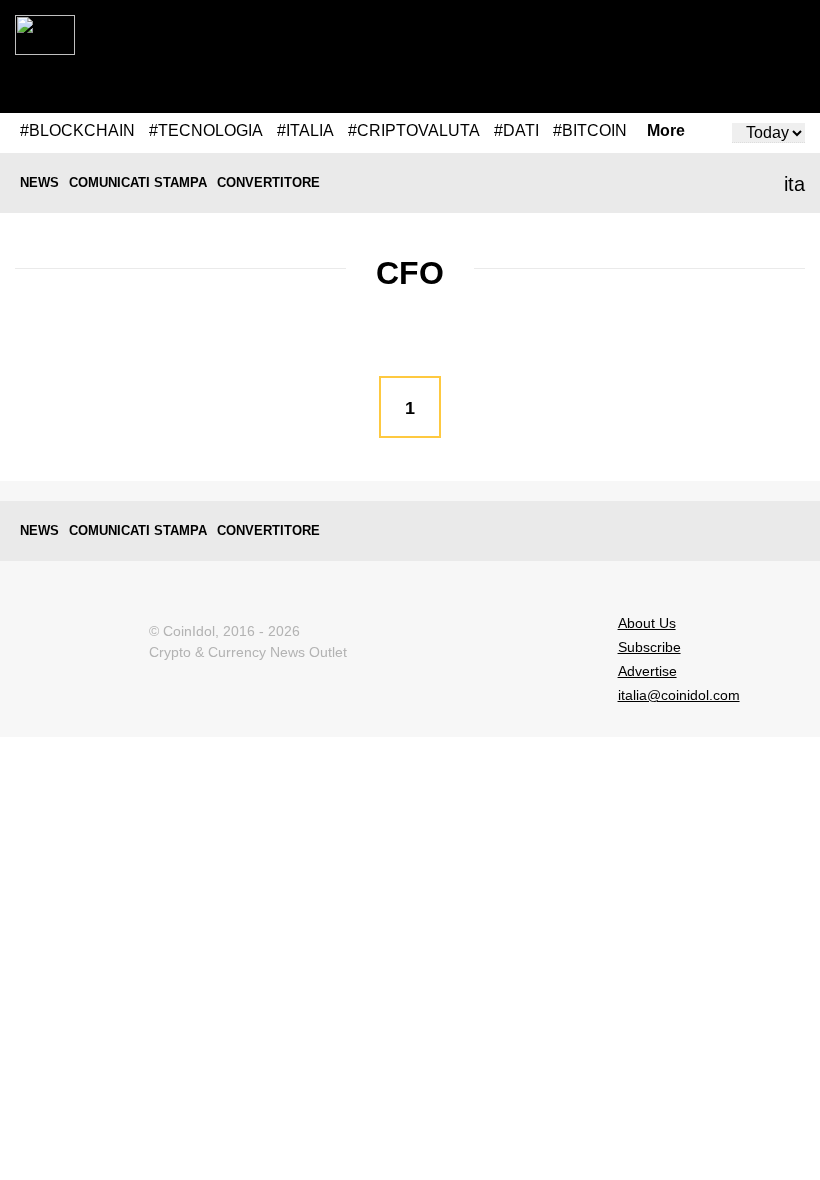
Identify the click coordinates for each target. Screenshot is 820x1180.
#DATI (516, 130)
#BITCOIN (590, 130)
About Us (647, 623)
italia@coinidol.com (679, 695)
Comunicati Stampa (138, 182)
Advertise (647, 671)
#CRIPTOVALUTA (414, 130)
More (666, 131)
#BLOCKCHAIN (77, 130)
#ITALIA (305, 130)
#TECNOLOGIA (206, 130)
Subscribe (649, 647)
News (39, 182)
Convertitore (268, 182)
